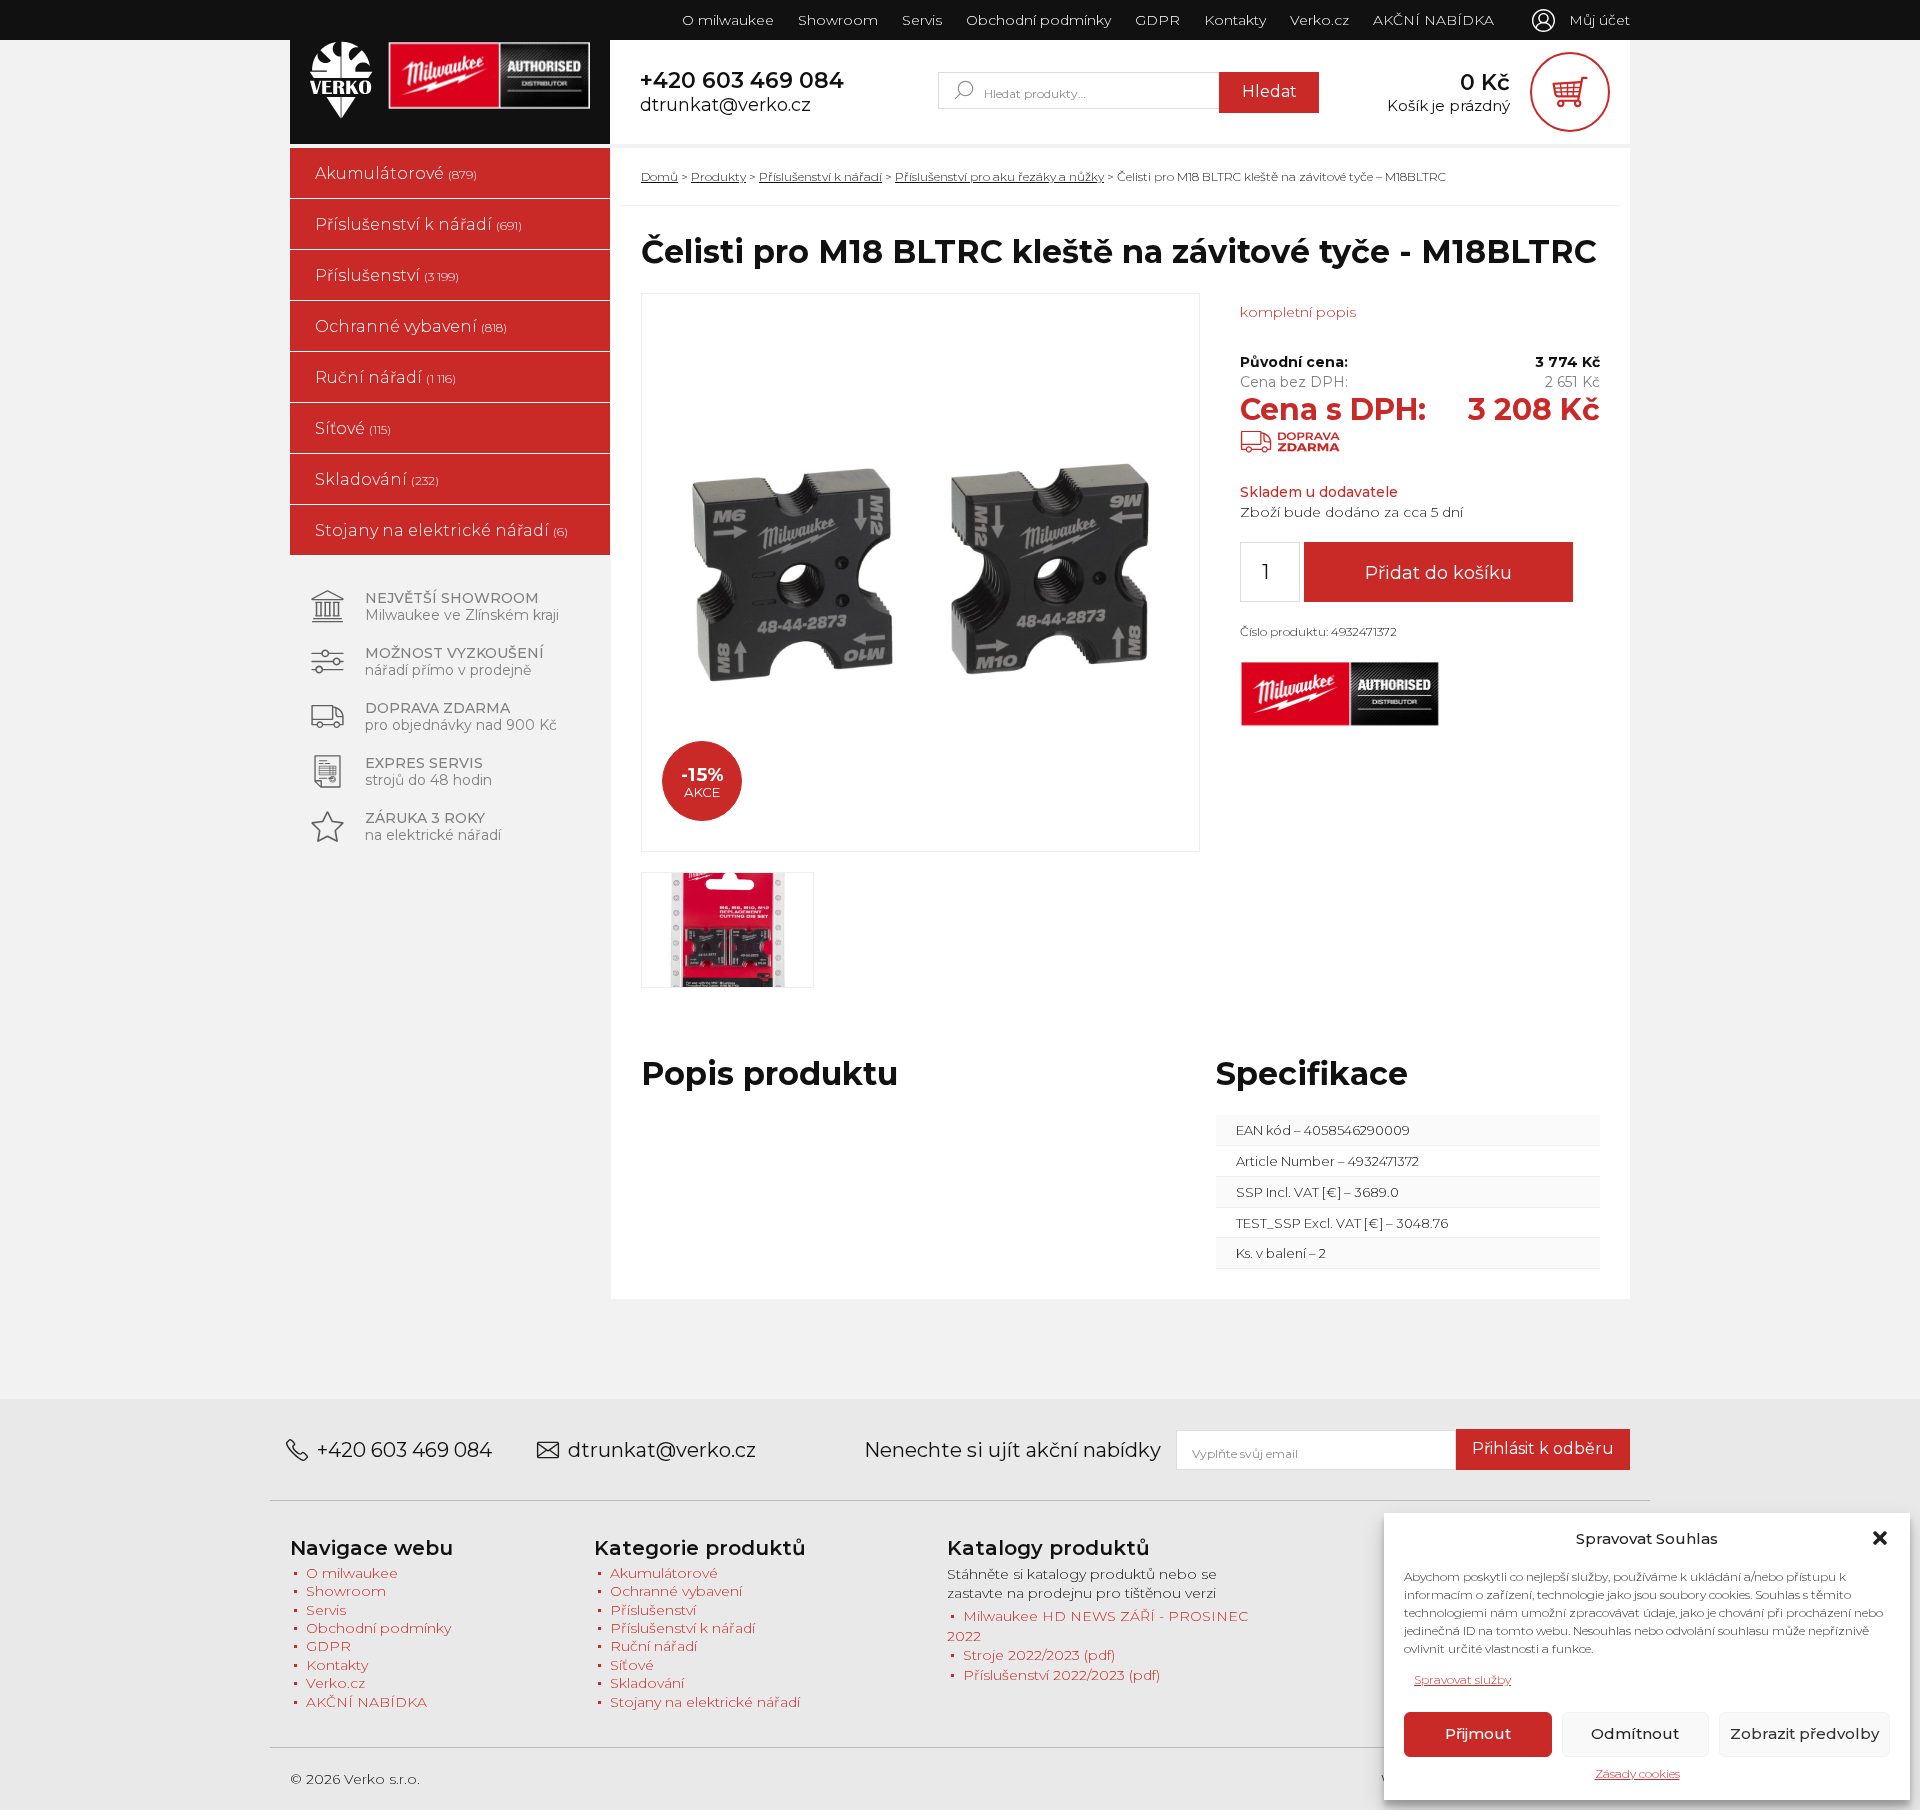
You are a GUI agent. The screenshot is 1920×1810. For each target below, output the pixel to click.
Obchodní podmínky (1038, 20)
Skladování (377, 479)
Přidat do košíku (1438, 573)
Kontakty (1235, 20)
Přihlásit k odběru (1543, 1448)
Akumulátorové (396, 173)
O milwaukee (728, 20)
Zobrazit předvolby (1804, 1733)
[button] (1880, 1538)
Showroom (838, 20)
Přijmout (1478, 1733)
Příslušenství (387, 275)
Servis (922, 20)
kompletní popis (1298, 312)
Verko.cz (1319, 20)
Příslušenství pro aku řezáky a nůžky (999, 176)
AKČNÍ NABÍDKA (1433, 20)
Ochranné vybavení (411, 326)
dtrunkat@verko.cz (725, 105)
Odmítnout (1635, 1733)
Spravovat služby (1462, 1679)
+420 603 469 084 (742, 81)
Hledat (1269, 91)
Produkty (718, 176)
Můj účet (1599, 20)
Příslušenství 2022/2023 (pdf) (1061, 1675)
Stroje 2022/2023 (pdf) (1039, 1655)
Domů (659, 176)
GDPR (1157, 20)
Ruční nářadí (385, 377)
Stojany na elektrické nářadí (441, 530)
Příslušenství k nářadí (418, 224)
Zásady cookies (1637, 1773)
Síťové (353, 428)
